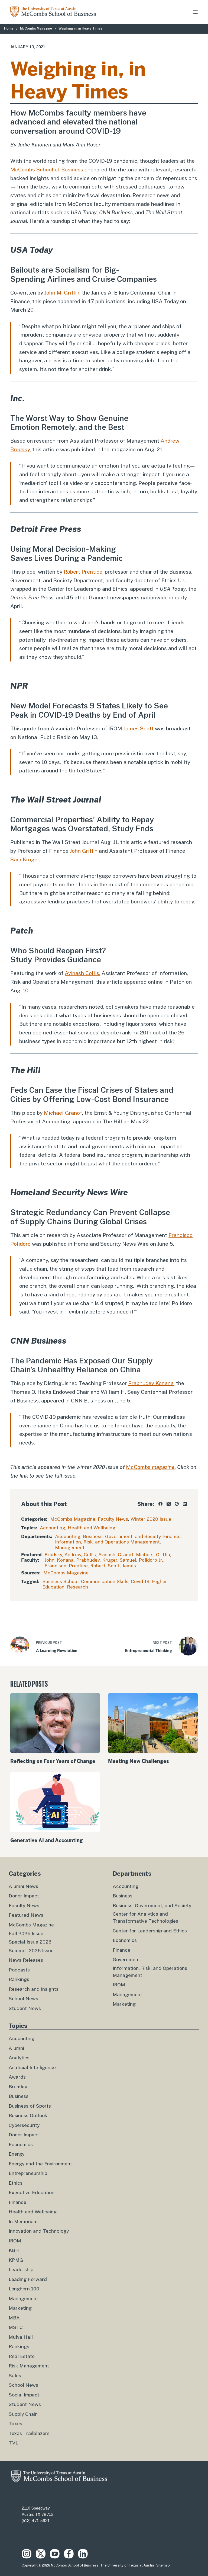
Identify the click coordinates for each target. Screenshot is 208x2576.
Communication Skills (105, 1581)
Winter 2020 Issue (151, 1519)
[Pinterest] (177, 1504)
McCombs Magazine (73, 1519)
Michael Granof (63, 1113)
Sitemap (163, 2565)
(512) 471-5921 (36, 2521)
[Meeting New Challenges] (153, 1723)
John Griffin (84, 851)
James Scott (139, 728)
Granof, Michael (136, 1555)
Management (70, 1548)
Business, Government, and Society (122, 1536)
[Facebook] (160, 1504)
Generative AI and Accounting (47, 1840)
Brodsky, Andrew (63, 1555)
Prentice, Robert (87, 1566)
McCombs (150, 1467)
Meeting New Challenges (139, 1761)
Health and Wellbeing (92, 1528)
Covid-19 (140, 1581)
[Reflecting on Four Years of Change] (55, 1723)
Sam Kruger (25, 859)
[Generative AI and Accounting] (55, 1802)
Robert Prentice (83, 572)
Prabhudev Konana (151, 1383)
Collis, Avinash (100, 1555)
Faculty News (113, 1519)
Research (77, 1587)
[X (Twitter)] (169, 1504)
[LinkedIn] (185, 1504)
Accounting (53, 1528)
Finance (172, 1536)
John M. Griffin (62, 293)
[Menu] (195, 12)
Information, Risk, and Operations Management (107, 1542)
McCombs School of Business (47, 170)
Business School (60, 1581)
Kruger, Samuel (119, 1560)
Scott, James (122, 1566)
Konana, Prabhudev (78, 1560)
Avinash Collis (82, 973)
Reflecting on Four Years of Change (53, 1761)
